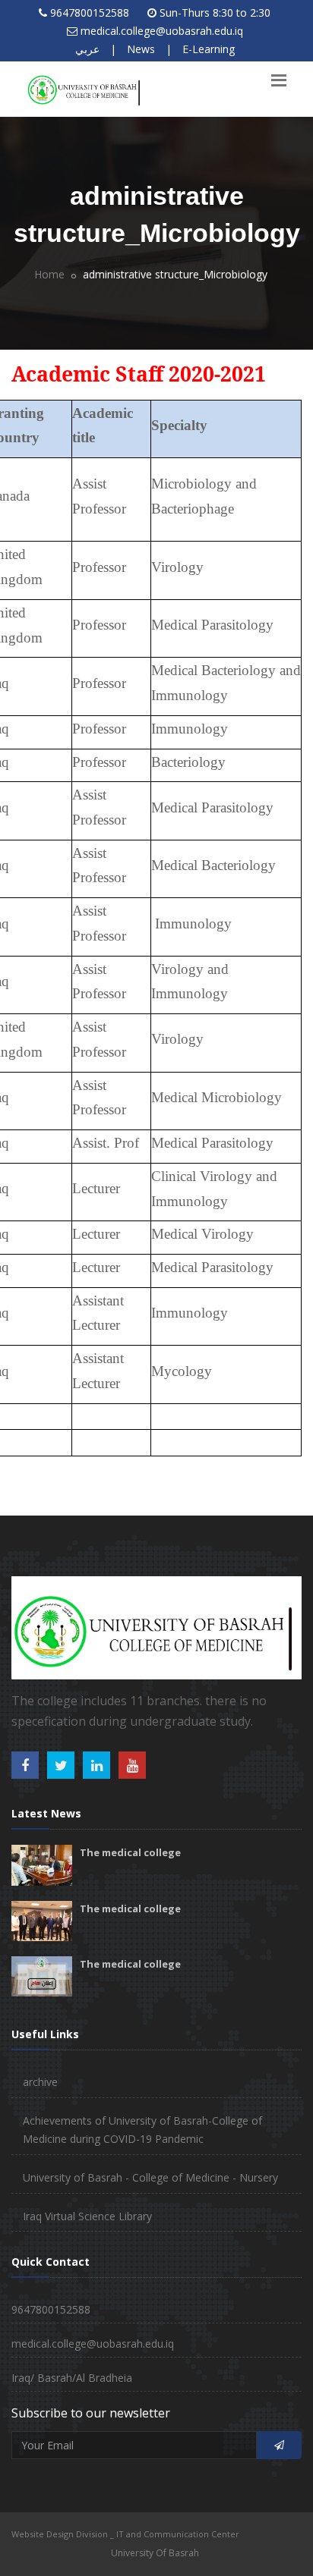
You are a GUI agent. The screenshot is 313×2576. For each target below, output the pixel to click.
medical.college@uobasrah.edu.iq (162, 31)
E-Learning (209, 49)
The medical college (130, 1852)
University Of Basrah (155, 2553)
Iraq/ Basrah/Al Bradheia (72, 2378)
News (141, 49)
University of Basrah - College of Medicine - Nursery (150, 2177)
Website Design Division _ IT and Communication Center (125, 2534)
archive (40, 2082)
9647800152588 (90, 13)
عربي (87, 49)
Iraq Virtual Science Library (87, 2216)
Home (49, 274)
